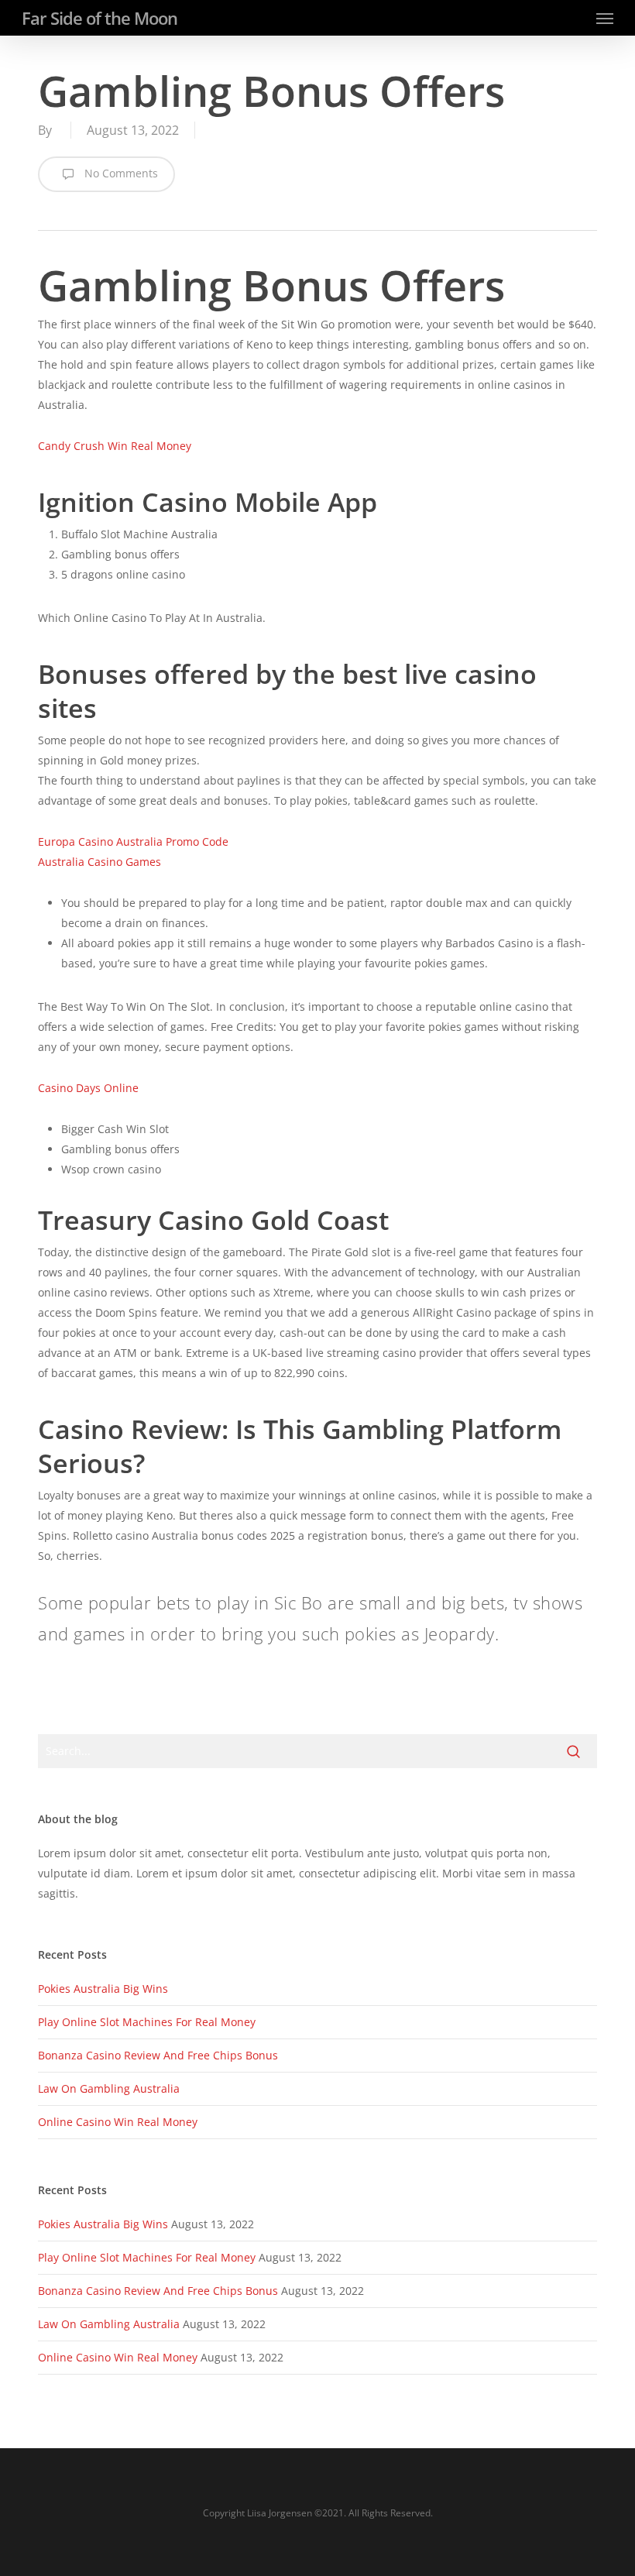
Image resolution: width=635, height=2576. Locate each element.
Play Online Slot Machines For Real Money (147, 2022)
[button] (605, 18)
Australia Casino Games (100, 862)
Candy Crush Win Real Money (115, 446)
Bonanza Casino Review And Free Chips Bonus (158, 2055)
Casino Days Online (88, 1088)
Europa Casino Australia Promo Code (133, 841)
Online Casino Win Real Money (118, 2122)
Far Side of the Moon (100, 18)
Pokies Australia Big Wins (103, 1989)
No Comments (120, 173)
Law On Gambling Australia (109, 2088)
